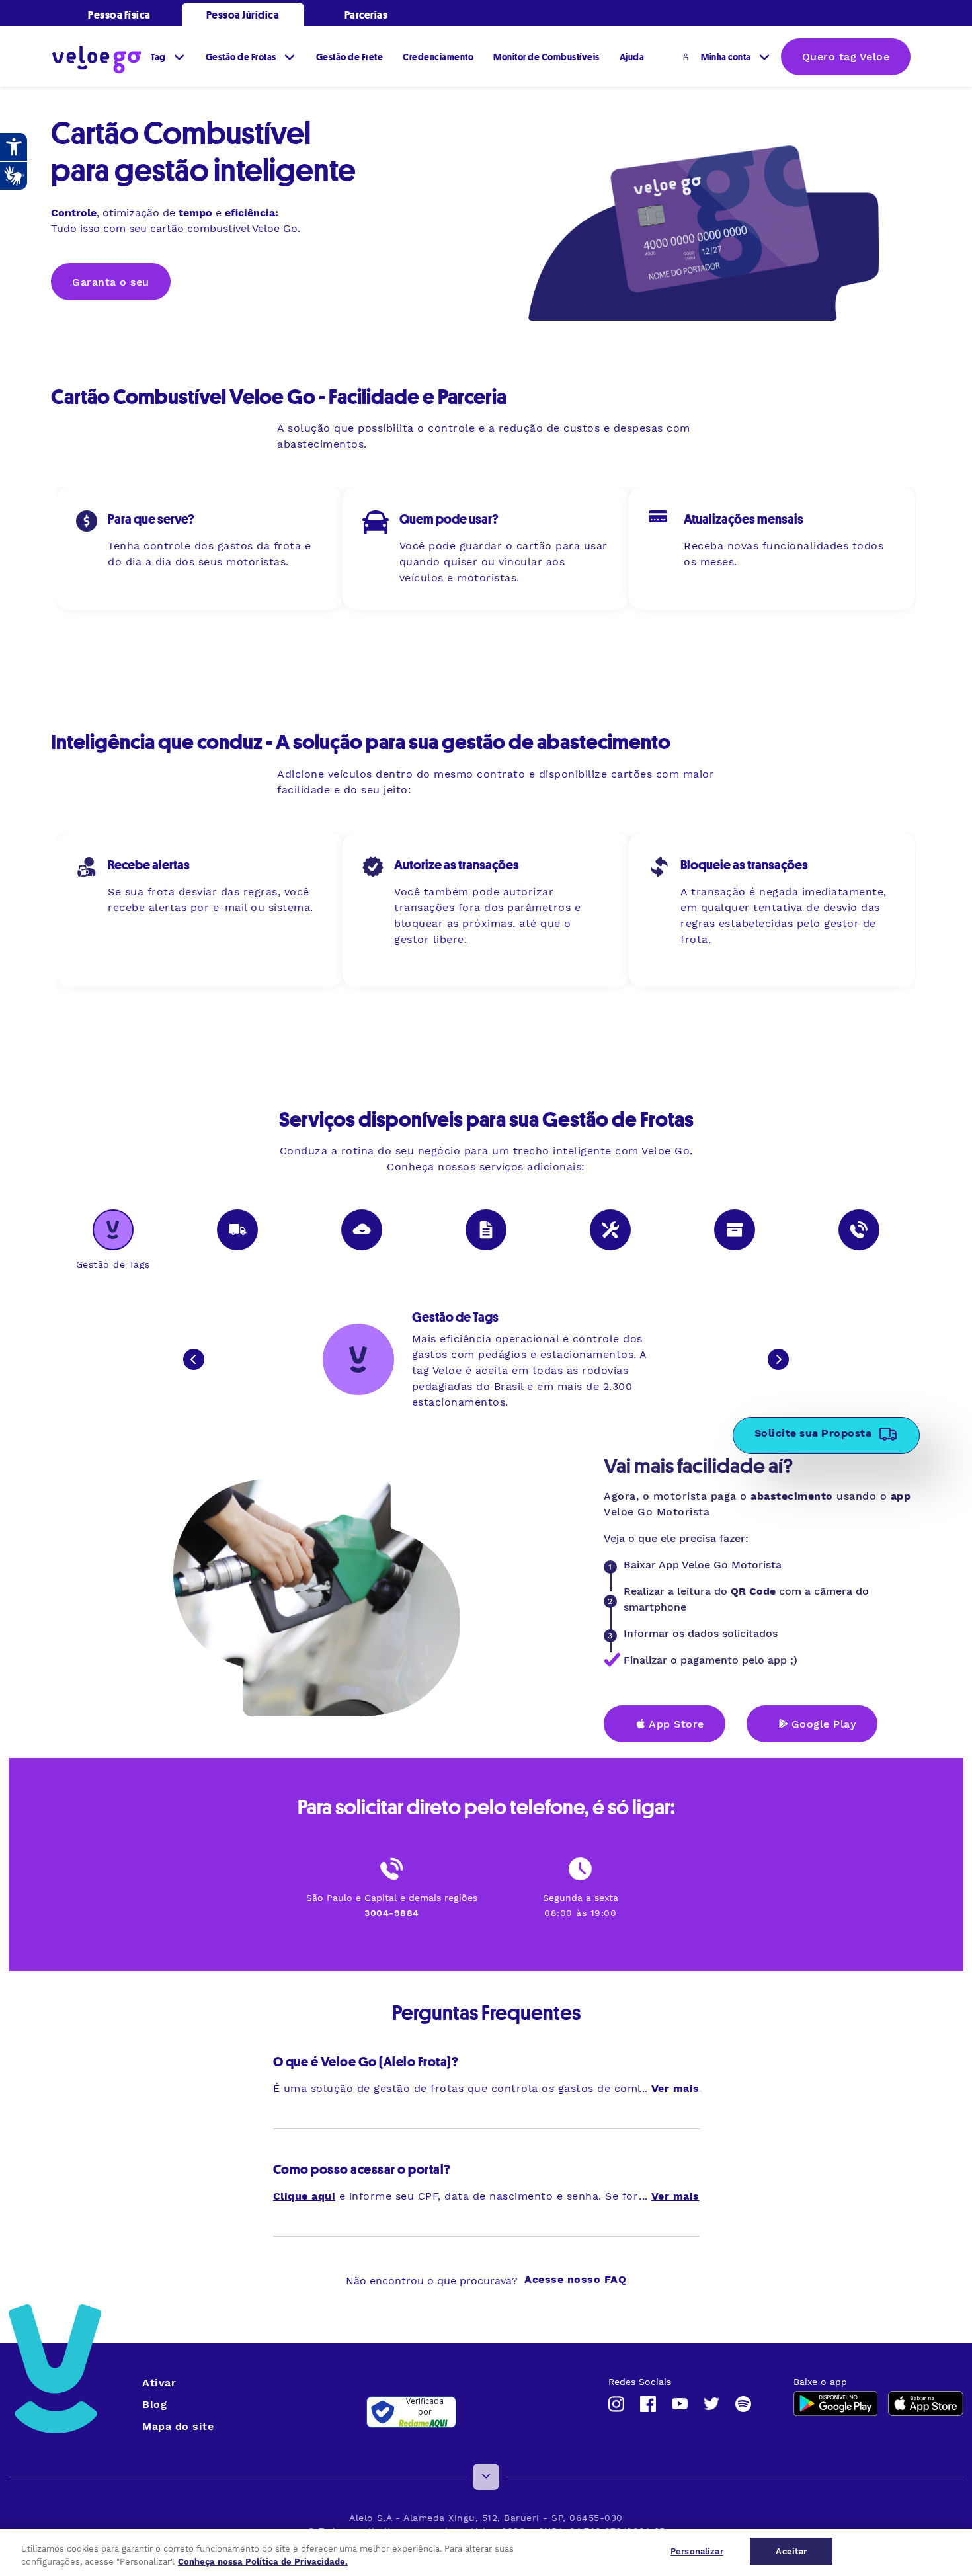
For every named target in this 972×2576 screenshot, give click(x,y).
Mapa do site (178, 2426)
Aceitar (791, 2551)
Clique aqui (304, 2196)
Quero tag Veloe (846, 57)
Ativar (159, 2383)
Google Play (824, 1724)
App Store (676, 1724)
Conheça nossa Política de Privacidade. (263, 2562)
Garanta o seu (111, 282)
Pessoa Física (119, 15)
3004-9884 (392, 1913)
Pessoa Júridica (243, 15)
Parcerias (366, 15)
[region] (486, 2553)
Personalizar (697, 2551)
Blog (154, 2404)
